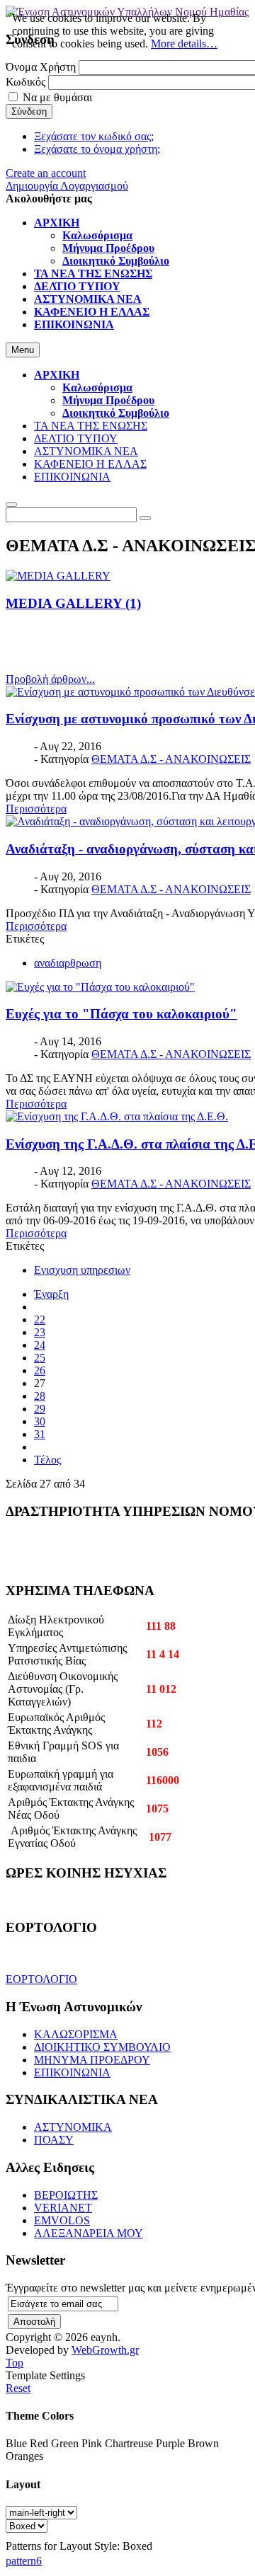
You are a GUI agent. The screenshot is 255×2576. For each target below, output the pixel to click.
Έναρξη (51, 1294)
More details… (184, 44)
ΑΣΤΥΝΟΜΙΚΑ (73, 2127)
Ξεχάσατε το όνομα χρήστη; (97, 149)
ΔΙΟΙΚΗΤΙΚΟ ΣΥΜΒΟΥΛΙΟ (102, 2047)
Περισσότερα (36, 809)
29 (40, 1409)
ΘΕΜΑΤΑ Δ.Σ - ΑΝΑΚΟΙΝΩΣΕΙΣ (171, 759)
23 (40, 1332)
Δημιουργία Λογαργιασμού (67, 186)
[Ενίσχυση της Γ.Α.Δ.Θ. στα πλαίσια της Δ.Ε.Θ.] (117, 1116)
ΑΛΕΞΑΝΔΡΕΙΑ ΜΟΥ (89, 2233)
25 (40, 1358)
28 (40, 1396)
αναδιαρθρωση (68, 963)
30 (40, 1421)
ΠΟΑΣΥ (54, 2140)
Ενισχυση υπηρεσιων (82, 1270)
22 (40, 1319)
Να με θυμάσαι (57, 97)
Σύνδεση (29, 111)
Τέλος (47, 1460)
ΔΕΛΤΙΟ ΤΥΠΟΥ (76, 438)
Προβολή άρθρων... (50, 679)
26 (40, 1370)
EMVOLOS (62, 2220)
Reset (18, 2388)
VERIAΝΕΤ (63, 2208)
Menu (23, 350)
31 (40, 1434)
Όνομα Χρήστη (41, 67)
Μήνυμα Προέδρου (108, 400)
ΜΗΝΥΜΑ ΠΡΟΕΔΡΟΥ (92, 2060)
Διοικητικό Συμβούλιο (116, 413)
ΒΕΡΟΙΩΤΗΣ (66, 2195)
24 (40, 1345)
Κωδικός (25, 82)
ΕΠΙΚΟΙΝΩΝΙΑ (72, 477)
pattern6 (24, 2561)
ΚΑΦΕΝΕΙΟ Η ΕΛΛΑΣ (90, 464)
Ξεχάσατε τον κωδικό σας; (94, 136)
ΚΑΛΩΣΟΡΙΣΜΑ (76, 2034)
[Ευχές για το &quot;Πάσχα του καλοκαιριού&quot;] (100, 987)
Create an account (46, 173)
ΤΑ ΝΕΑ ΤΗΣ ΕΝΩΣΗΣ (91, 426)
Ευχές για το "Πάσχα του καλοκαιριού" (121, 1014)
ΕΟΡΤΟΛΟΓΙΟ (41, 1979)
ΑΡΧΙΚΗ (57, 375)
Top (15, 2363)
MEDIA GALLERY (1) (73, 603)
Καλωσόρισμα (97, 387)
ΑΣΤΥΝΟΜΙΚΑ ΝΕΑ (86, 451)
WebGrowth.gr (105, 2350)
